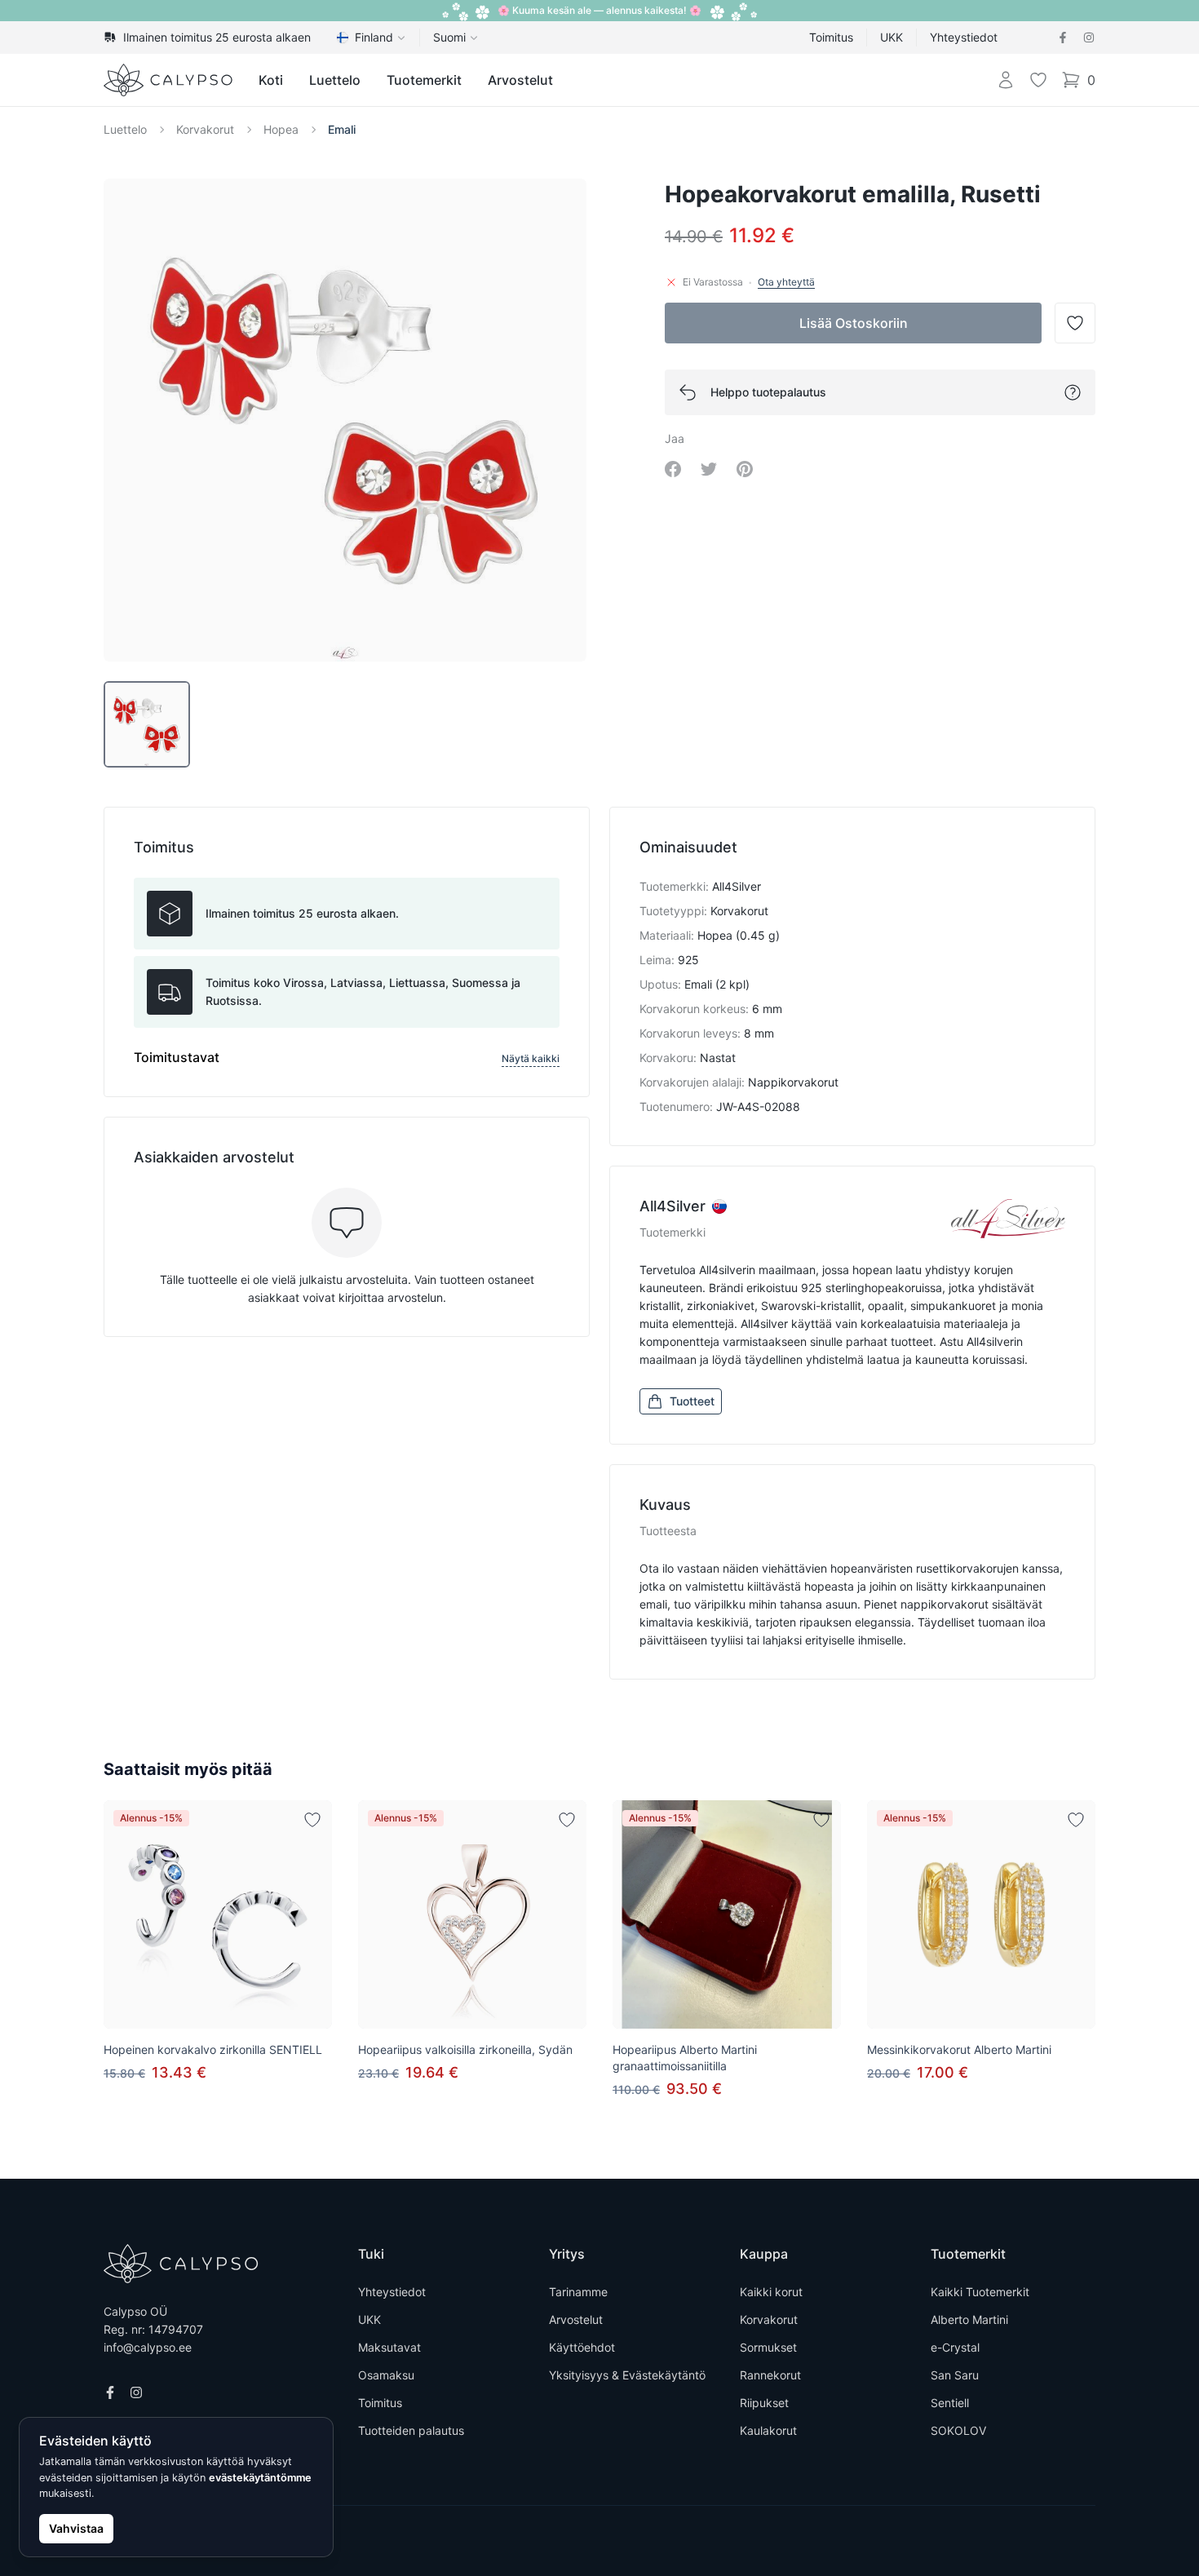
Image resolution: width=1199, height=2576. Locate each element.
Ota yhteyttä (786, 282)
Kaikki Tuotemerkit (980, 2292)
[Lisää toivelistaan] (312, 1820)
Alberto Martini (969, 2319)
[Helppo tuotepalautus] (1073, 392)
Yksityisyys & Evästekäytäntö (627, 2375)
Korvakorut (205, 129)
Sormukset (768, 2347)
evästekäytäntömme (260, 2478)
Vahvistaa (76, 2528)
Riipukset (764, 2403)
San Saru (955, 2375)
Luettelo (335, 80)
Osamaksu (386, 2375)
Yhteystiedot (964, 37)
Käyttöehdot (582, 2347)
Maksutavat (389, 2347)
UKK (892, 37)
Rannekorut (770, 2375)
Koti (271, 80)
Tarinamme (578, 2292)
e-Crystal (955, 2347)
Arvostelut (520, 80)
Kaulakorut (768, 2430)
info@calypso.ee (148, 2347)
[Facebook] (1063, 38)
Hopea (281, 129)
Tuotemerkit (424, 80)
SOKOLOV (958, 2430)
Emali (342, 129)
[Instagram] (1089, 38)
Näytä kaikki (531, 1058)
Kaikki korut (771, 2292)
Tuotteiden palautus (411, 2430)
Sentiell (950, 2403)
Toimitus (831, 37)
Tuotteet (692, 1401)
